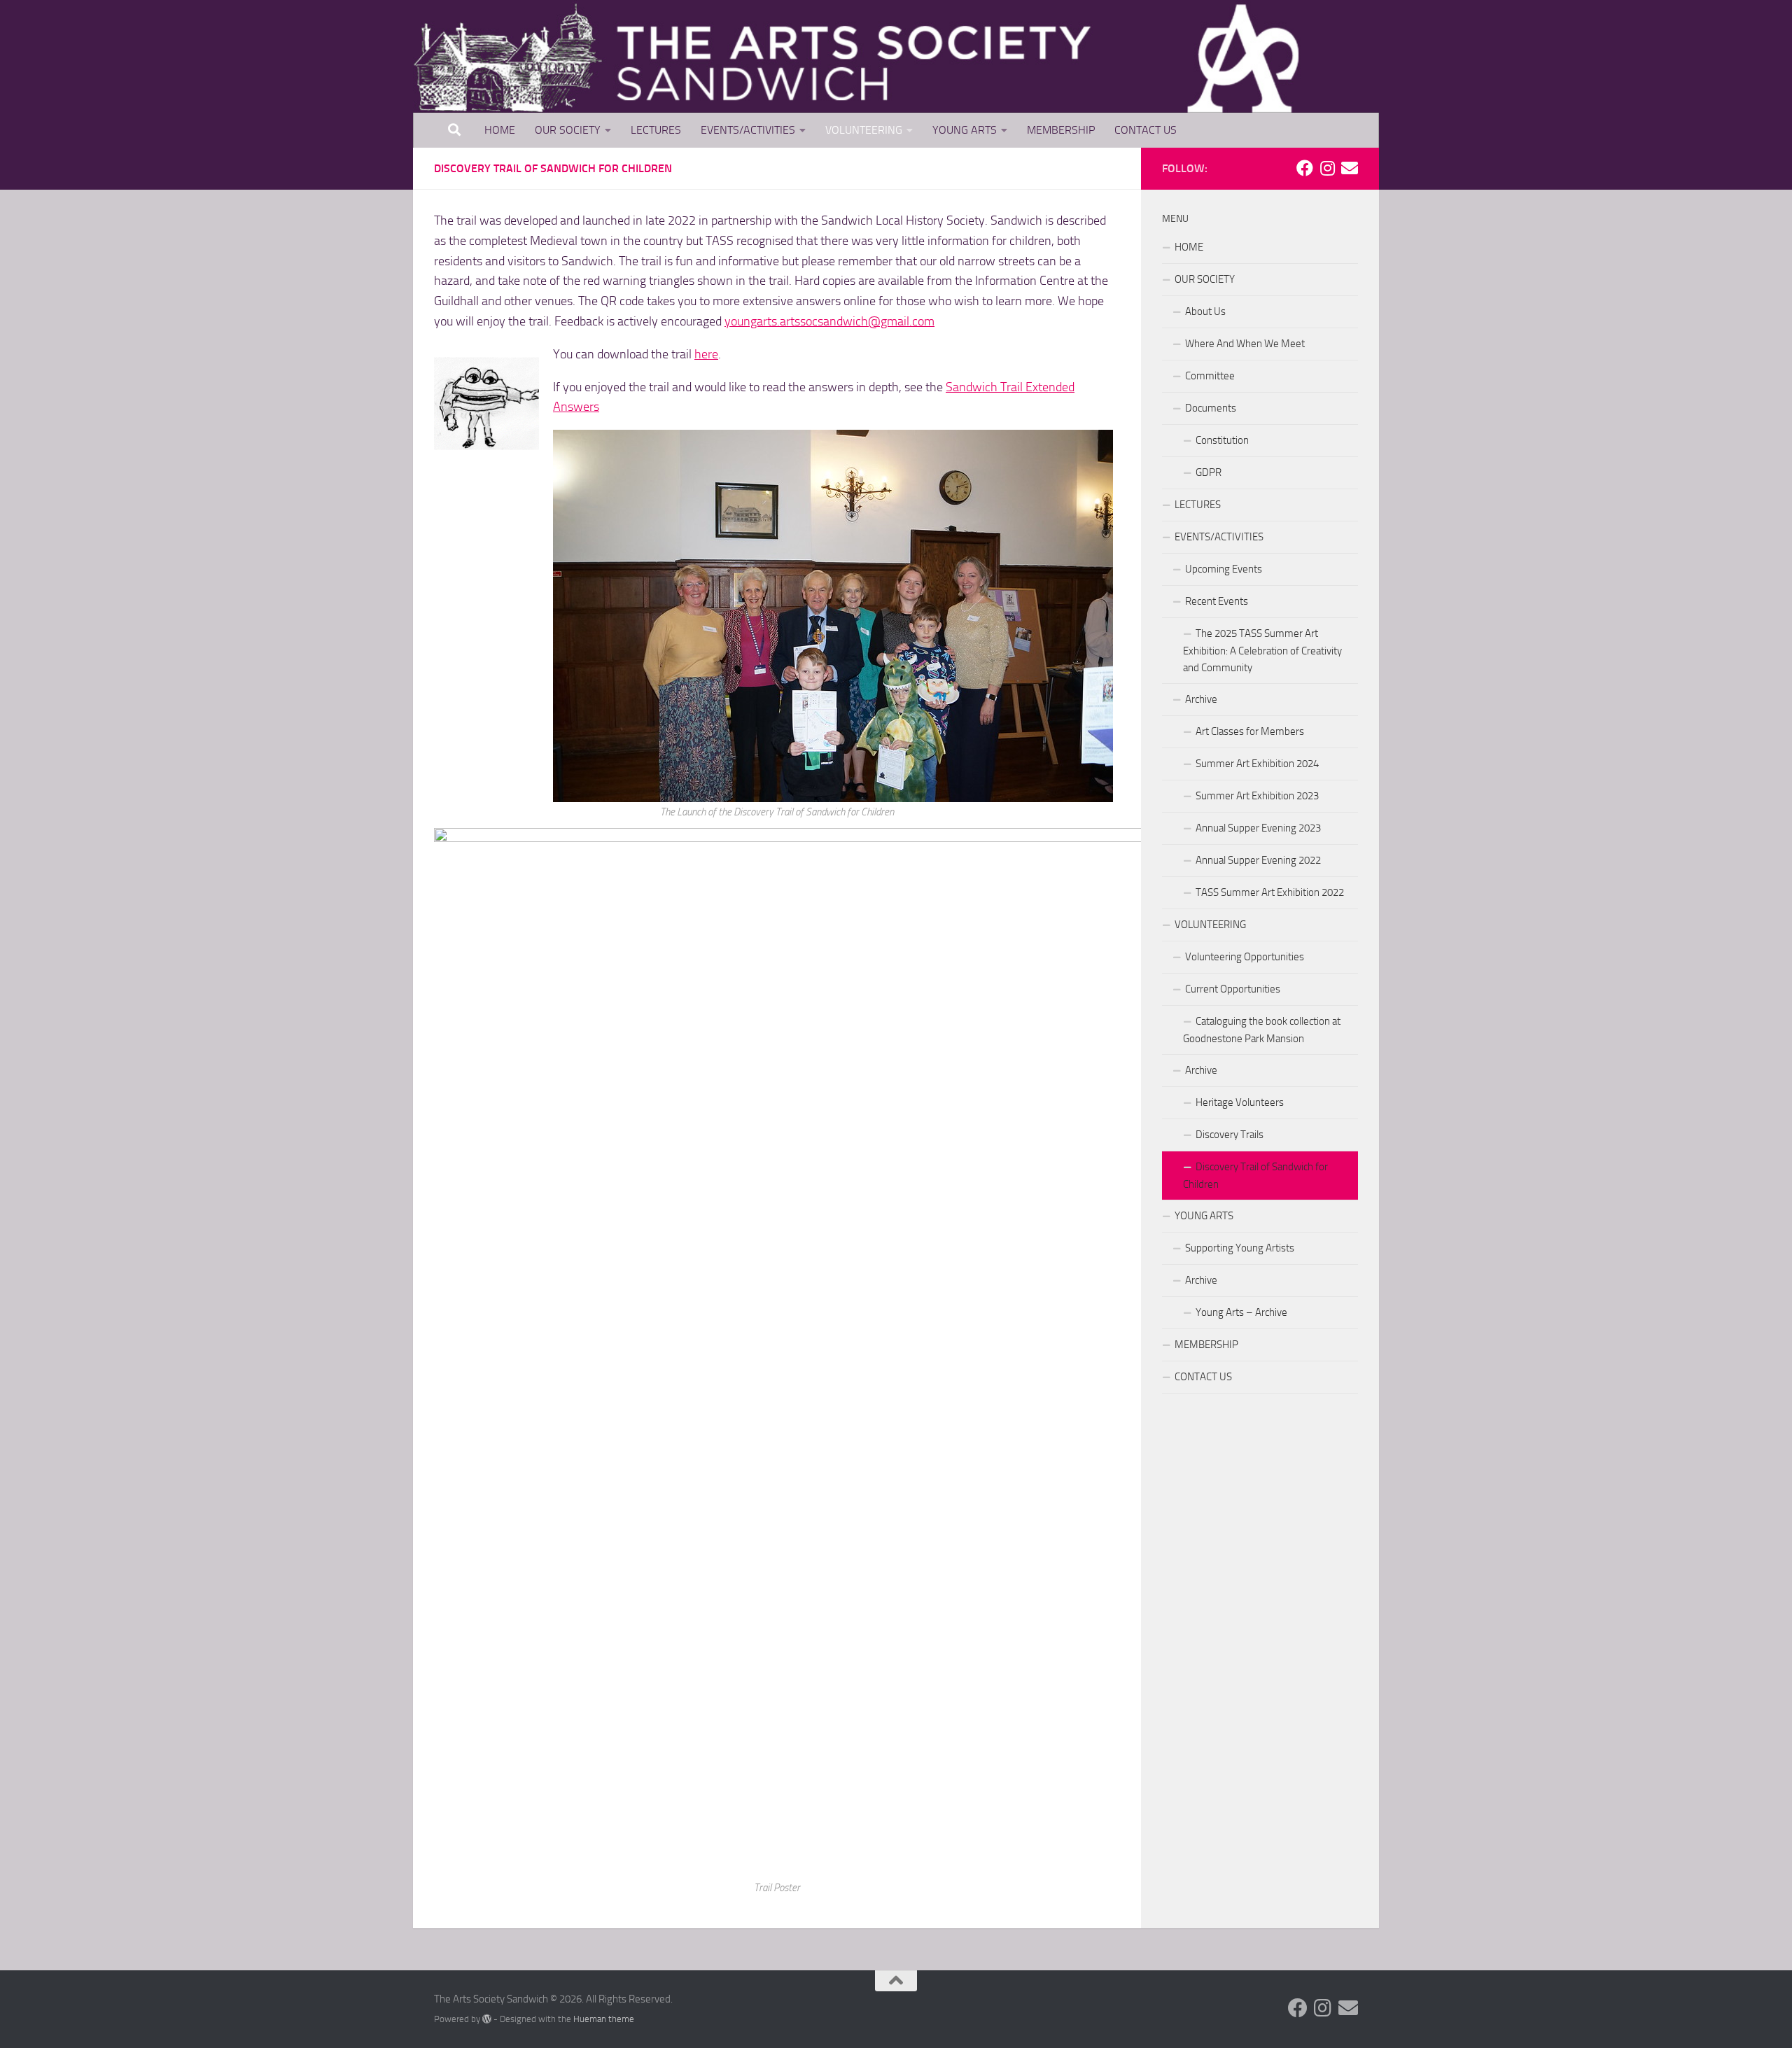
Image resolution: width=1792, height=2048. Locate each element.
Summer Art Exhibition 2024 (1257, 764)
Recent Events (1217, 601)
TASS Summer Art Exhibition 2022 (1270, 892)
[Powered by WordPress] (487, 2019)
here (706, 354)
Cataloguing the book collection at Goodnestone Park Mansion (1262, 1030)
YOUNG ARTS (965, 130)
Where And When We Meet (1245, 344)
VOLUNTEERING (864, 130)
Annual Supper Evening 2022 (1258, 860)
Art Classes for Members (1250, 731)
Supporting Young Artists (1240, 1248)
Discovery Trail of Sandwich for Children (1255, 1176)
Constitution (1222, 440)
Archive (1201, 699)
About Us (1205, 311)
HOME (500, 130)
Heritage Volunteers (1240, 1102)
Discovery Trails (1230, 1135)
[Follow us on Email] (1350, 168)
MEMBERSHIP (1061, 130)
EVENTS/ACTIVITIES (748, 130)
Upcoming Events (1224, 569)
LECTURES (656, 130)
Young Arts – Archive (1241, 1312)
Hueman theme (604, 2019)
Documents (1211, 408)
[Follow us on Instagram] (1327, 168)
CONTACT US (1146, 130)
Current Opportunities (1233, 989)
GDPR (1209, 472)
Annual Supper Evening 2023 (1258, 828)
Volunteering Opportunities (1245, 957)
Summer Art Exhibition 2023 (1257, 796)
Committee (1210, 376)
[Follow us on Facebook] (1305, 168)
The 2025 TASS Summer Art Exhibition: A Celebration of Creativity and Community (1262, 651)
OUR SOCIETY (568, 130)
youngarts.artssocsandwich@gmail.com (829, 321)
